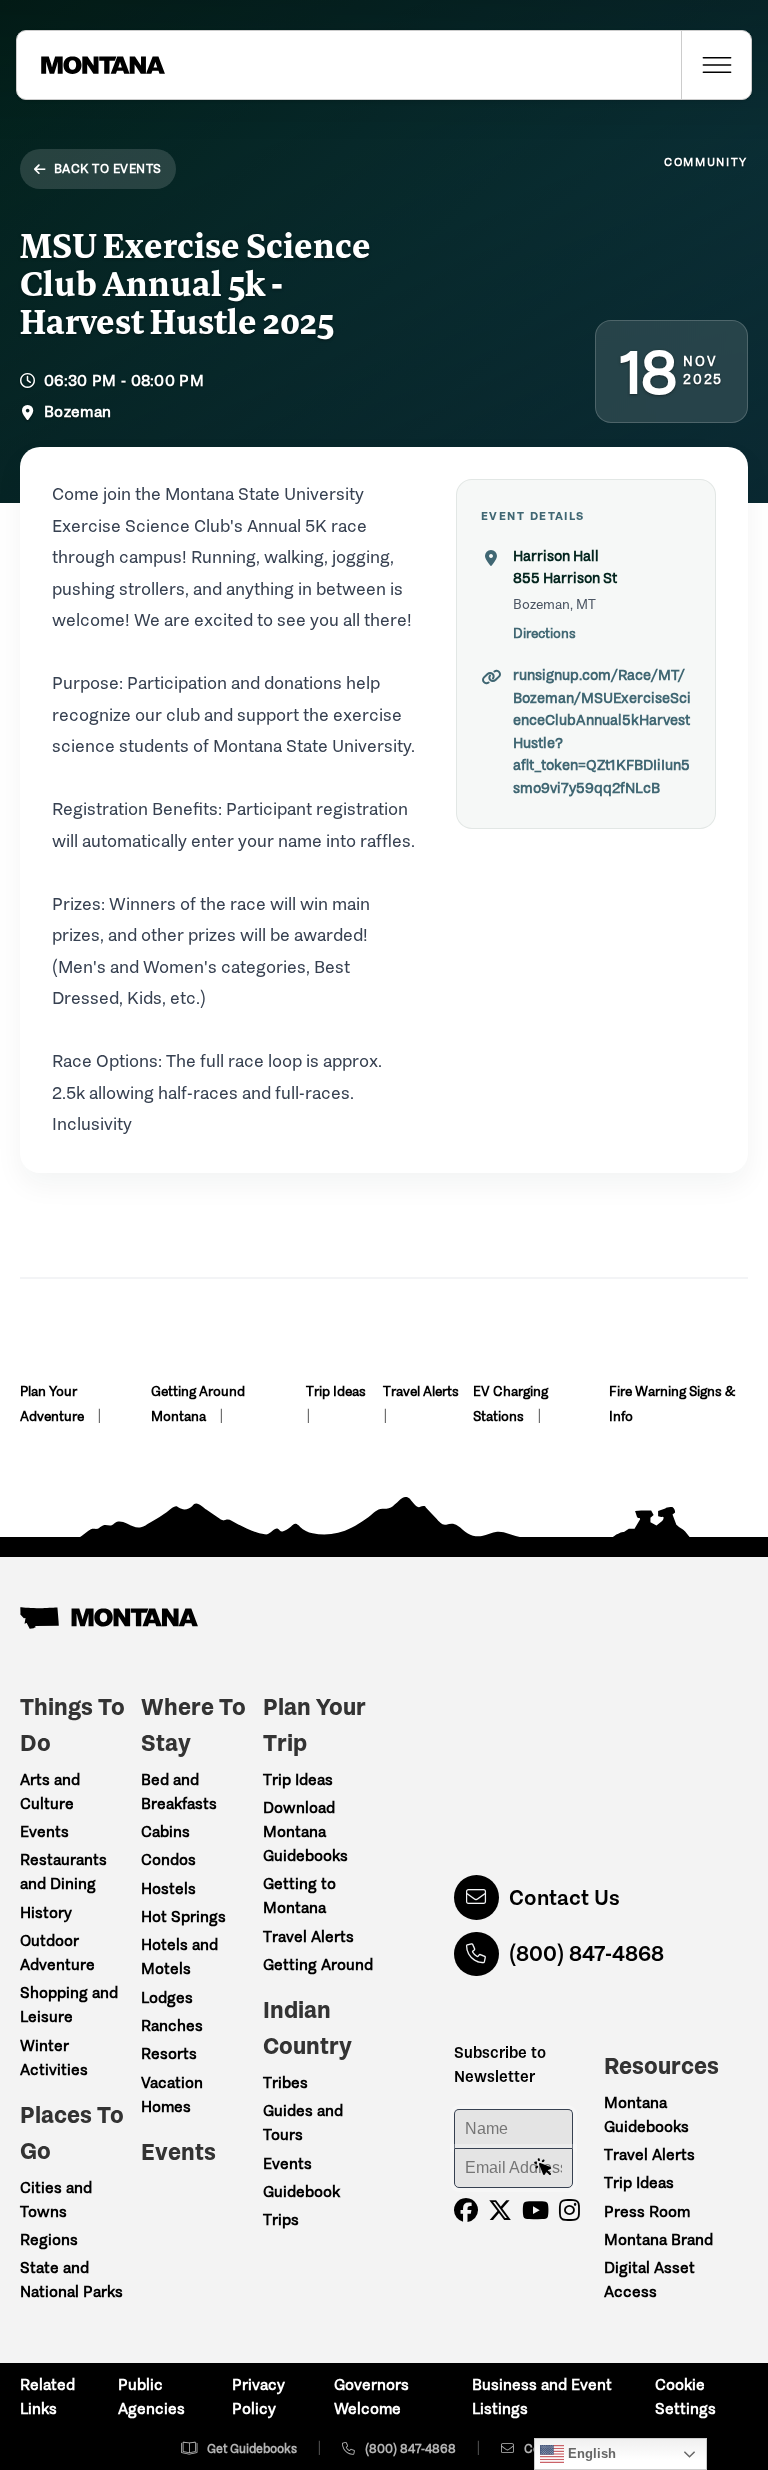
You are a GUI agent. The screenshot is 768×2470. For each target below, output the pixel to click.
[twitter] (500, 2210)
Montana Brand (658, 2239)
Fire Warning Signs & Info (672, 1404)
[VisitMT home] (91, 65)
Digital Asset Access (649, 2279)
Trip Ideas (336, 1391)
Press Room (647, 2211)
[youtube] (535, 2210)
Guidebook (301, 2191)
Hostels (168, 1888)
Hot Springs (183, 1916)
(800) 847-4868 (586, 1953)
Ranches (172, 2025)
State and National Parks (71, 2279)
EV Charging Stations (510, 1404)
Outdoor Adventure (57, 1952)
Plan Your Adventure (53, 1404)
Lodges (167, 1997)
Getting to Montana (299, 1895)
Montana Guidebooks (646, 2114)
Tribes (285, 2082)
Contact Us (564, 1897)
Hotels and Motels (179, 1956)
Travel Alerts (421, 1391)
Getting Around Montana (198, 1404)
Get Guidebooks (252, 2448)
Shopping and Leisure (69, 2004)
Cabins (165, 1831)
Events (44, 1831)
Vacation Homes (172, 2094)
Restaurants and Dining (63, 1871)
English (590, 2453)
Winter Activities (54, 2057)
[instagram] (569, 2210)
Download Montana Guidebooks (305, 1831)
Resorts (169, 2053)
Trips (281, 2219)
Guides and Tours (303, 2122)
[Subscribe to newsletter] (543, 2168)
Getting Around (318, 1964)
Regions (49, 2239)
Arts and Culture (50, 1791)
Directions (544, 633)
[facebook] (466, 2210)
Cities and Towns (56, 2199)
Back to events (108, 168)
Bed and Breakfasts (179, 1791)
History (46, 1912)
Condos (168, 1859)
